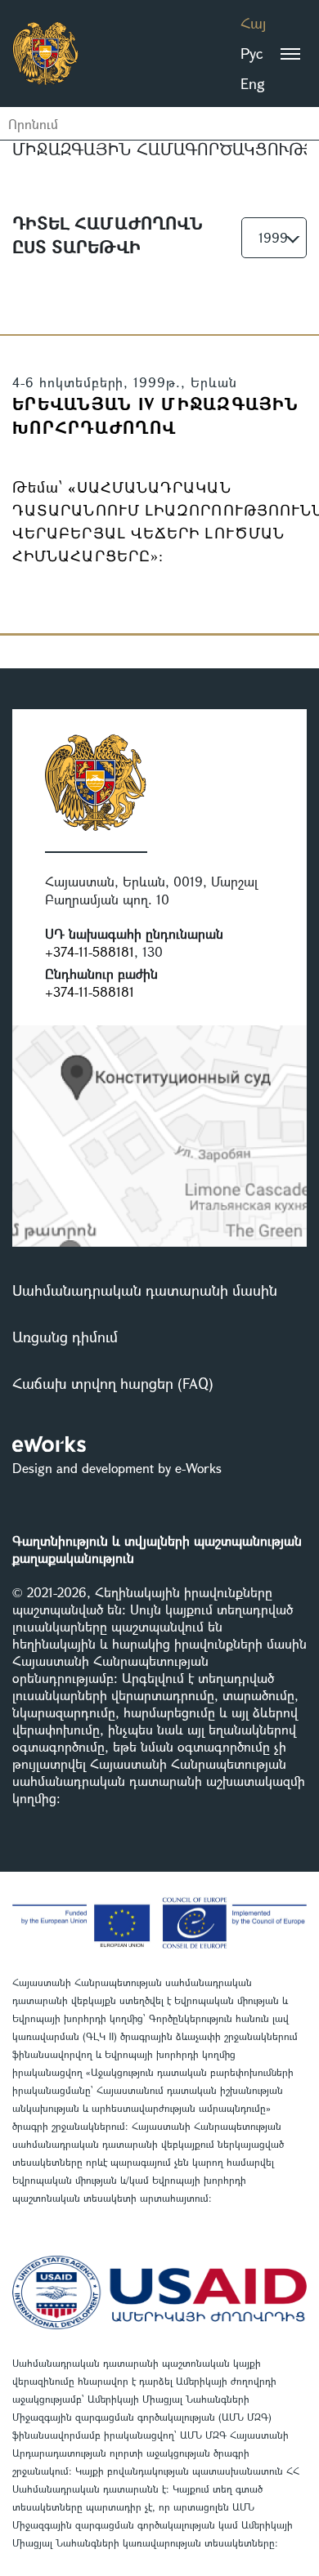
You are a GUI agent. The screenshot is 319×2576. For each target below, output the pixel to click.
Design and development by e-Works (117, 1468)
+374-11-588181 (90, 951)
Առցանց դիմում (65, 1337)
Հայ (253, 23)
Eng (253, 83)
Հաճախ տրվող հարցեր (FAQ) (113, 1383)
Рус (252, 53)
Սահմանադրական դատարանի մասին (145, 1290)
